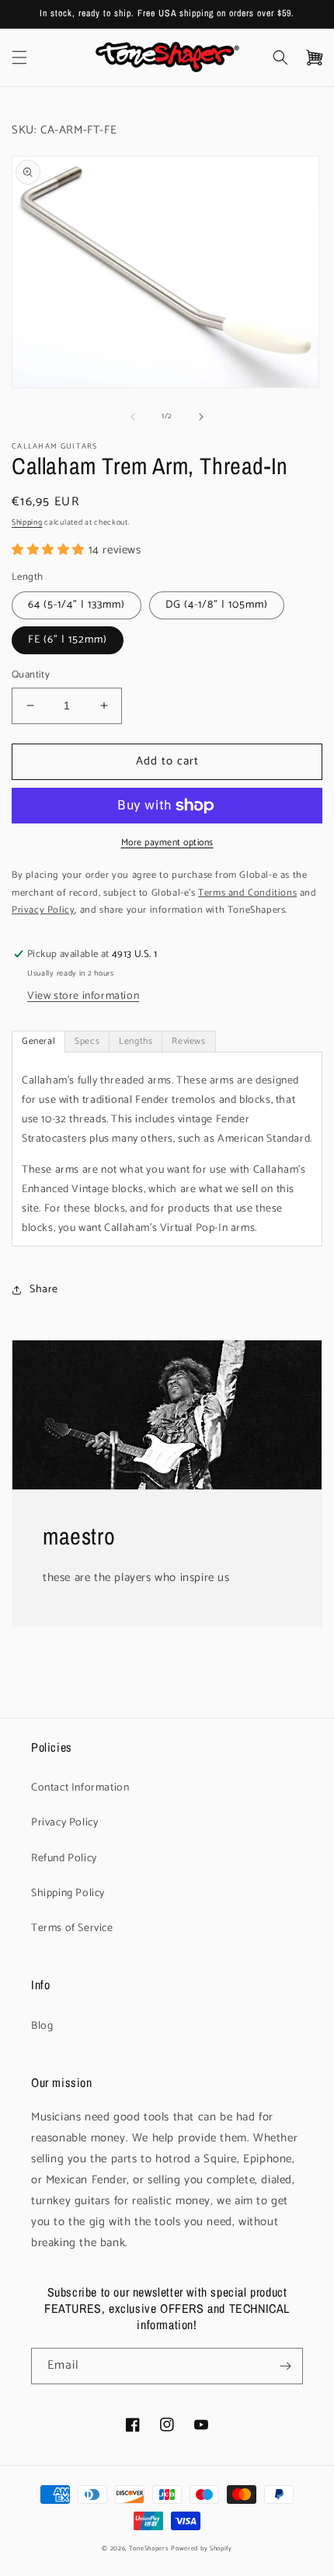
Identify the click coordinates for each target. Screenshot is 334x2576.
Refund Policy (64, 1858)
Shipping (27, 522)
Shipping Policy (68, 1893)
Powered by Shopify (202, 2548)
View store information (83, 996)
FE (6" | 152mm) (68, 640)
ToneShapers (149, 2548)
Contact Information (80, 1788)
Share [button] (44, 1290)
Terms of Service (72, 1928)
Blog (42, 2026)
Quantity (31, 675)
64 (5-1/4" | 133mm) (77, 605)
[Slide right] (201, 417)
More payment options (167, 843)
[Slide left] (133, 417)
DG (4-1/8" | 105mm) (217, 605)
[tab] (38, 1042)
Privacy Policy (64, 1823)
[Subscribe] (285, 2366)
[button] (19, 57)
